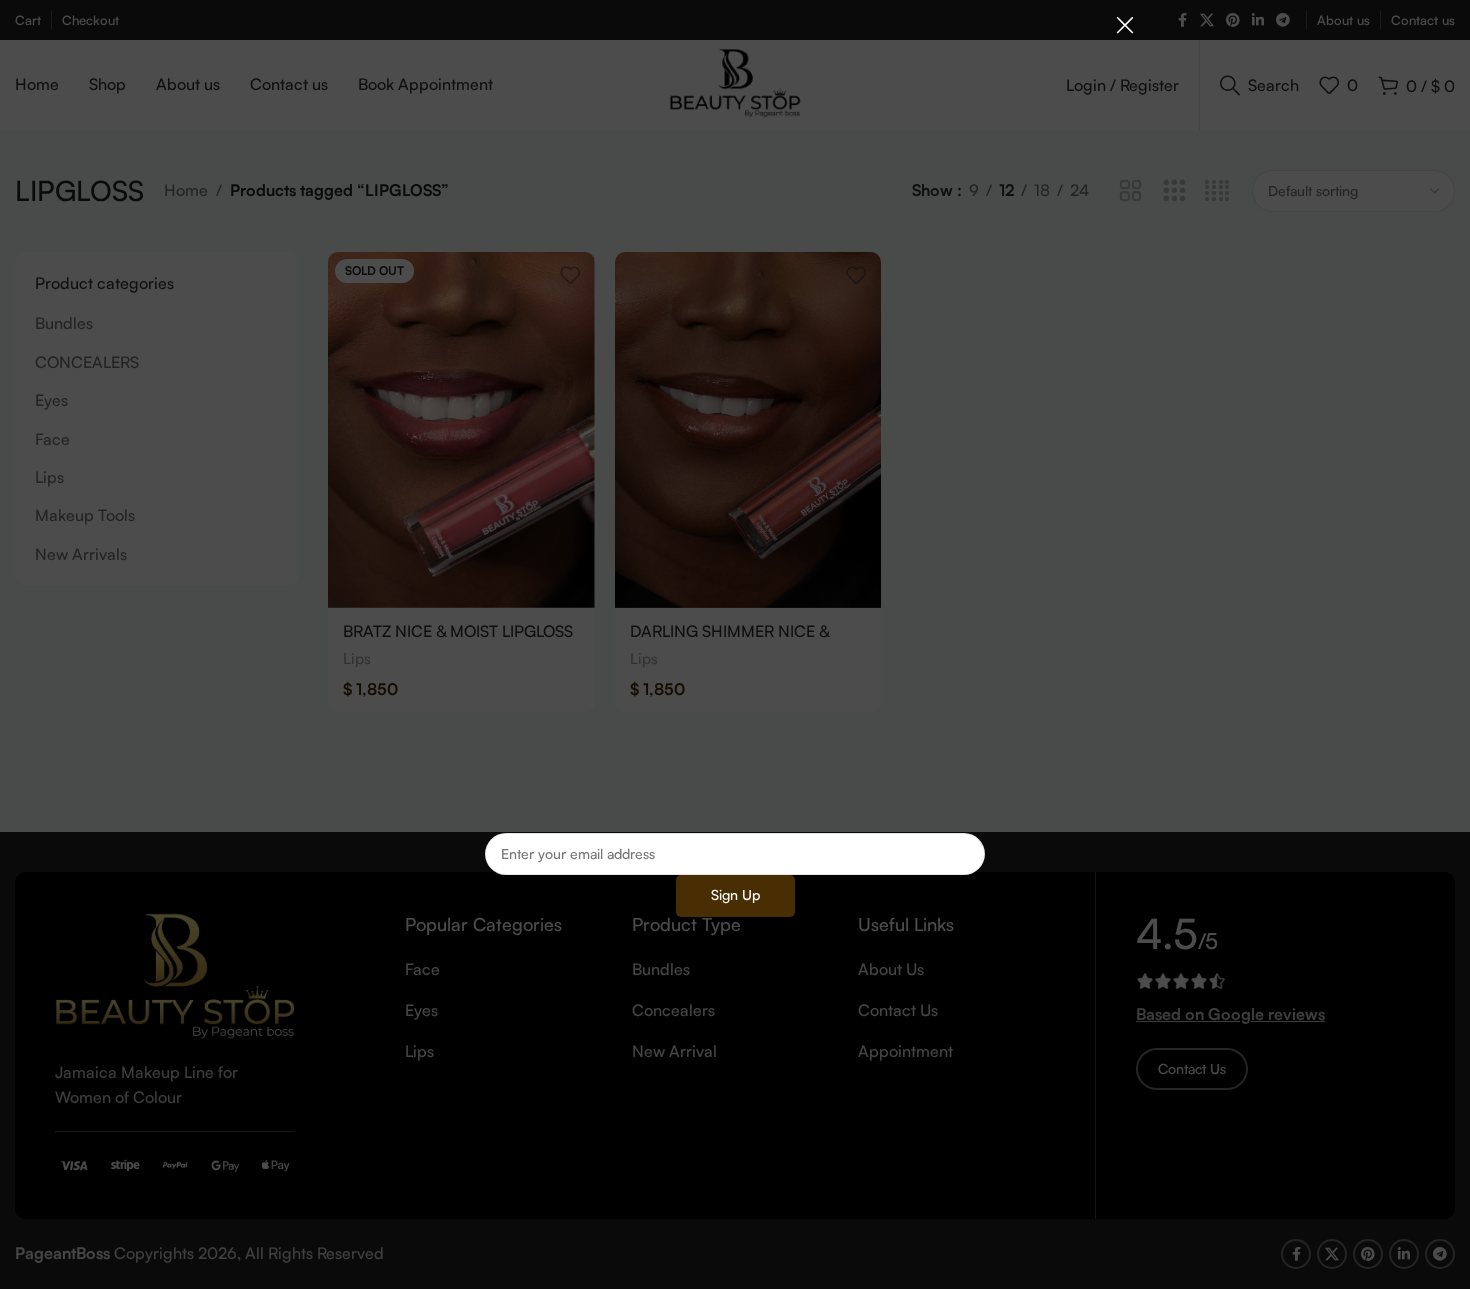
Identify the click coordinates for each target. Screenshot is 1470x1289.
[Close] (1125, 25)
